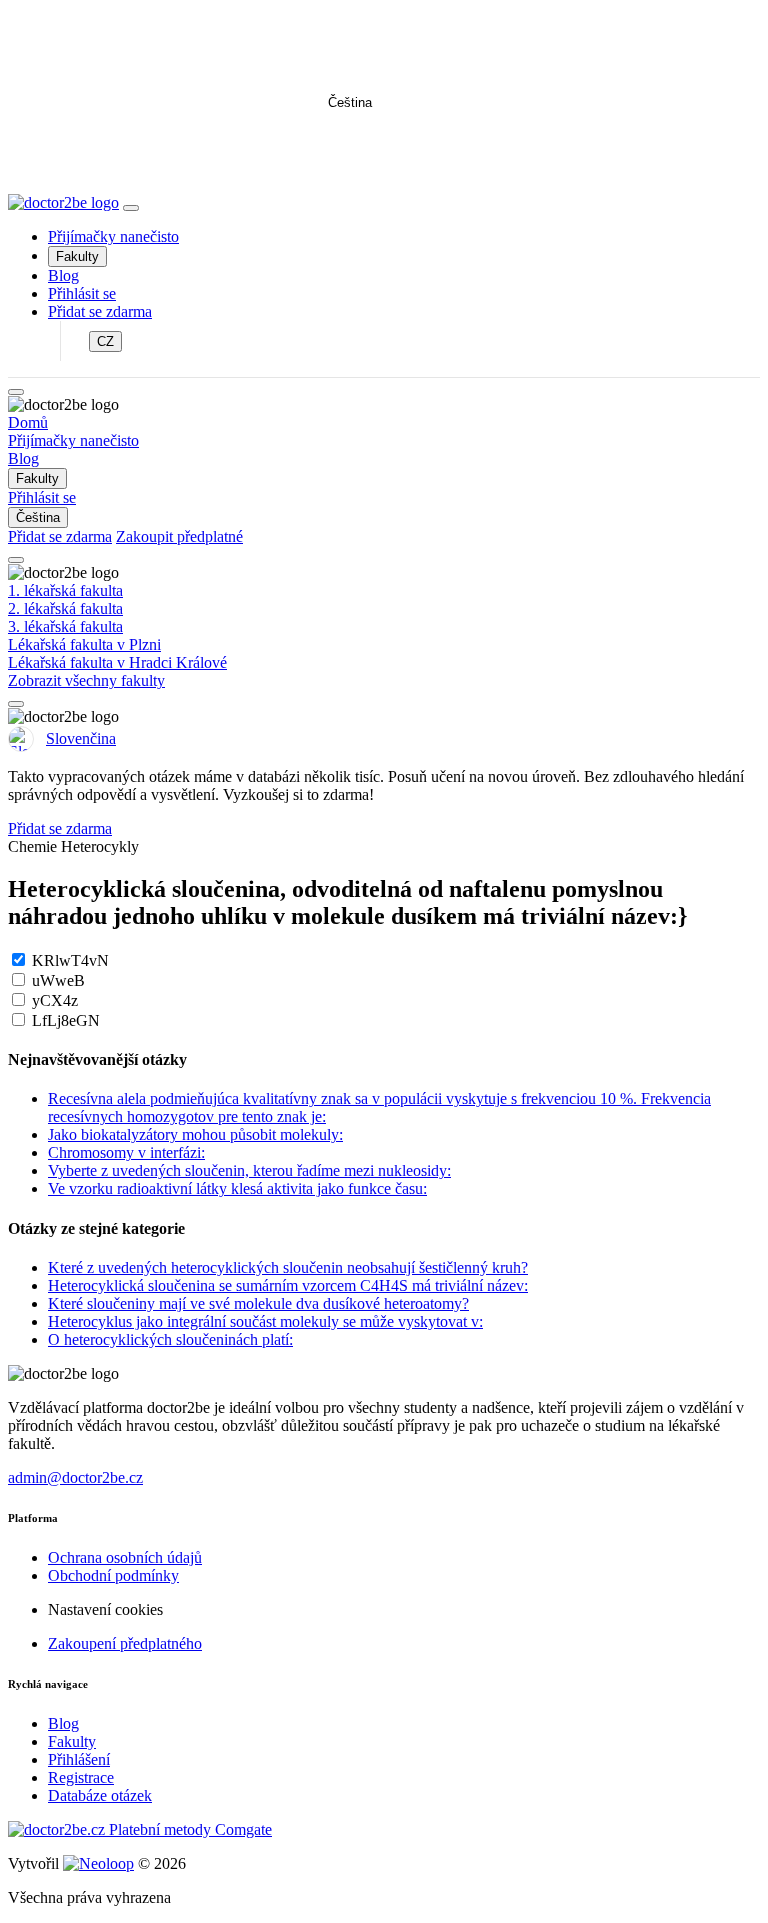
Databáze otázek (100, 1795)
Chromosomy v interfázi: (126, 1152)
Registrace (81, 1777)
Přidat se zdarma (100, 311)
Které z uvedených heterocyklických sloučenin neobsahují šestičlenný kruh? (288, 1267)
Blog (63, 275)
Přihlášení (79, 1759)
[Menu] (131, 208)
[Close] (16, 392)
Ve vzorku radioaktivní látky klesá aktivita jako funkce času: (237, 1188)
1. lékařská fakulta (65, 590)
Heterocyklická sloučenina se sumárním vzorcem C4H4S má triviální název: (288, 1285)
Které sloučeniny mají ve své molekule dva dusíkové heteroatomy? (258, 1303)
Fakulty (77, 256)
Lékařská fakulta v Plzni (84, 644)
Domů (28, 422)
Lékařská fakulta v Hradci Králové (117, 662)
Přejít (384, 149)
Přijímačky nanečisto (113, 236)
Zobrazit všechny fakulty (86, 680)
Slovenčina (81, 738)
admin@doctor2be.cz (75, 1477)
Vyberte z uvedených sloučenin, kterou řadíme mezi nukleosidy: (249, 1170)
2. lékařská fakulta (65, 608)
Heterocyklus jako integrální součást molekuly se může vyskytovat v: (265, 1321)
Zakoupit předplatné (179, 536)
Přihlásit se (82, 293)
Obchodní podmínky (113, 1575)
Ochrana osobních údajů (125, 1557)
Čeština (350, 102)
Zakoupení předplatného (125, 1643)
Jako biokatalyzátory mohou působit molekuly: (195, 1134)
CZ (105, 341)
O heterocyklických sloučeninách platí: (170, 1339)
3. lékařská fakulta (65, 626)
